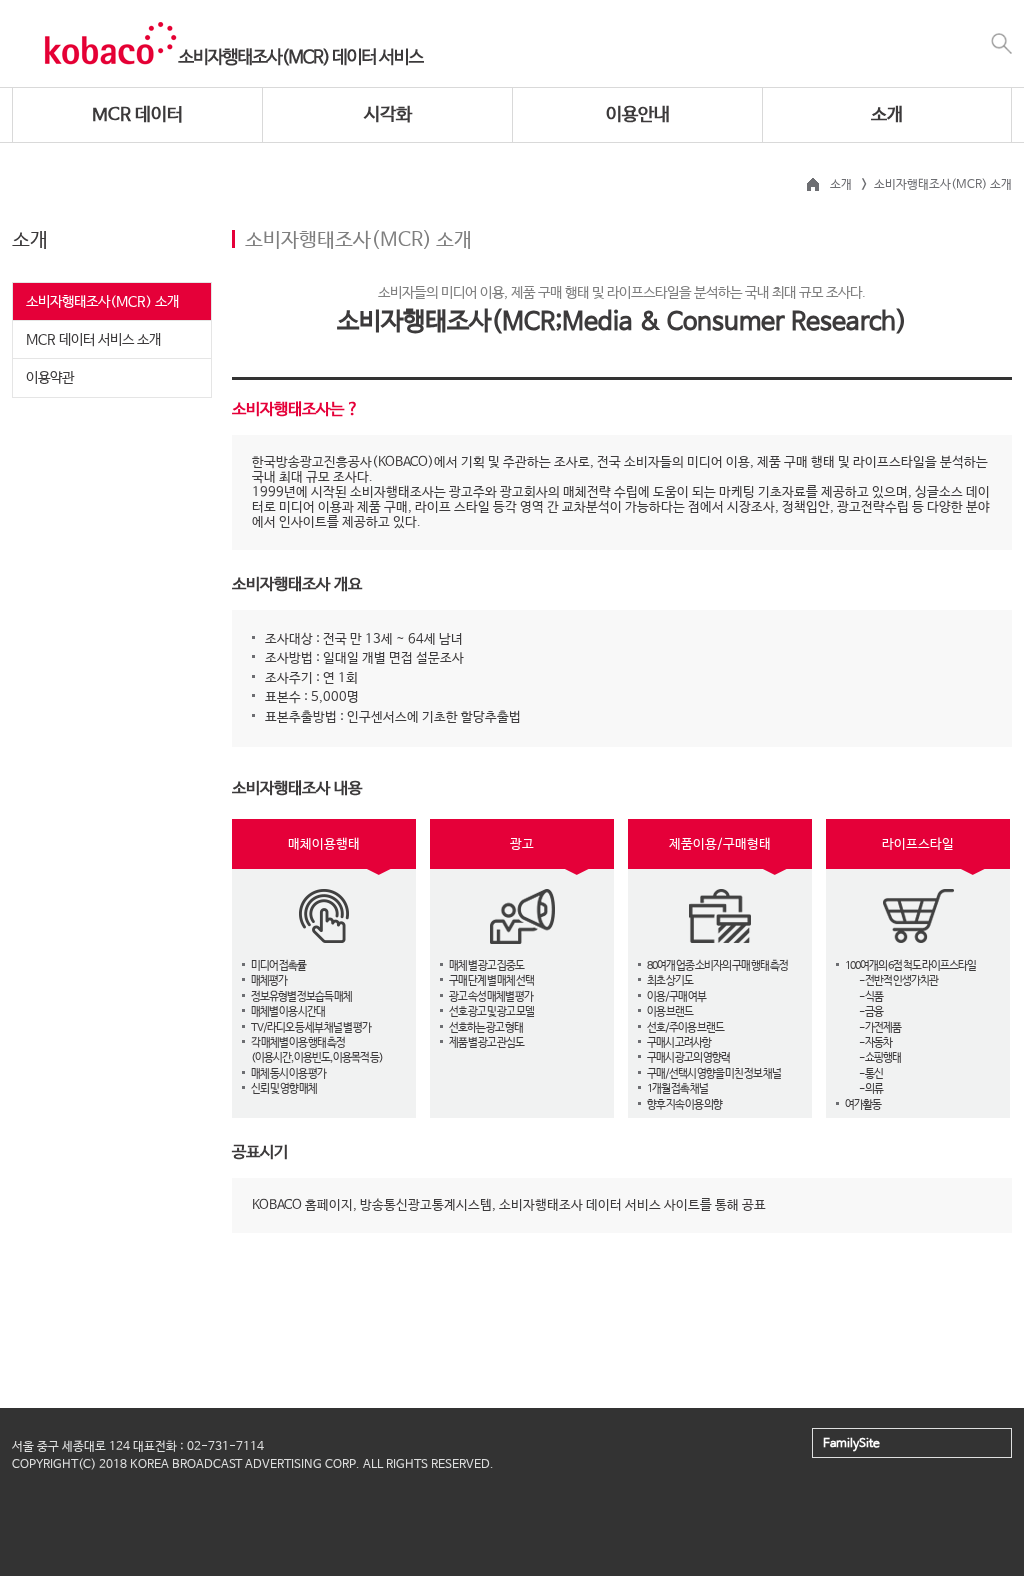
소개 (887, 115)
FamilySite (851, 1444)
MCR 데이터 (137, 115)
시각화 (388, 115)
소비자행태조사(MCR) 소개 (102, 302)
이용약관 (50, 378)
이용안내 (638, 115)
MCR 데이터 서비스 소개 (93, 340)
